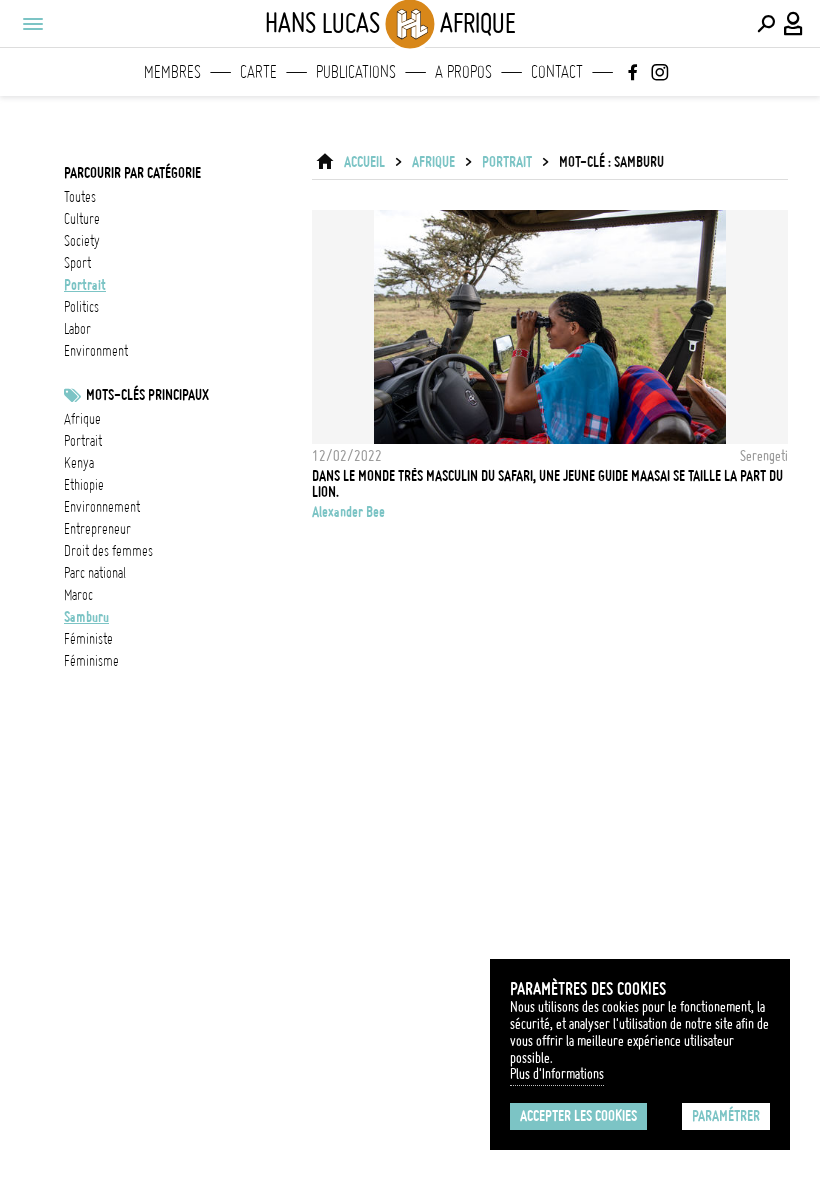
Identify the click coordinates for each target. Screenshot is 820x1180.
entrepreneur (97, 529)
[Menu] (32, 24)
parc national (95, 573)
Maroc (78, 595)
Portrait (83, 441)
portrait (85, 285)
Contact (557, 72)
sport (77, 263)
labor (77, 329)
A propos (463, 72)
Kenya (79, 463)
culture (82, 219)
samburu (86, 617)
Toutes (80, 197)
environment (96, 351)
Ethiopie (84, 485)
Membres (172, 72)
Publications (356, 72)
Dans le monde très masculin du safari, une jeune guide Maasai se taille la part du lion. (547, 484)
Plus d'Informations (557, 1074)
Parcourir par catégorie (132, 173)
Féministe (88, 639)
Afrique (433, 162)
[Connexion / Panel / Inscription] (794, 24)
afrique (82, 419)
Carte (258, 72)
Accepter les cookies (578, 1116)
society (82, 241)
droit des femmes (108, 551)
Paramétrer (726, 1116)
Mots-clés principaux (147, 395)
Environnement (102, 507)
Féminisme (91, 661)
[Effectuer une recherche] (766, 24)
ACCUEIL (364, 162)
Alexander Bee (348, 512)
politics (81, 307)
